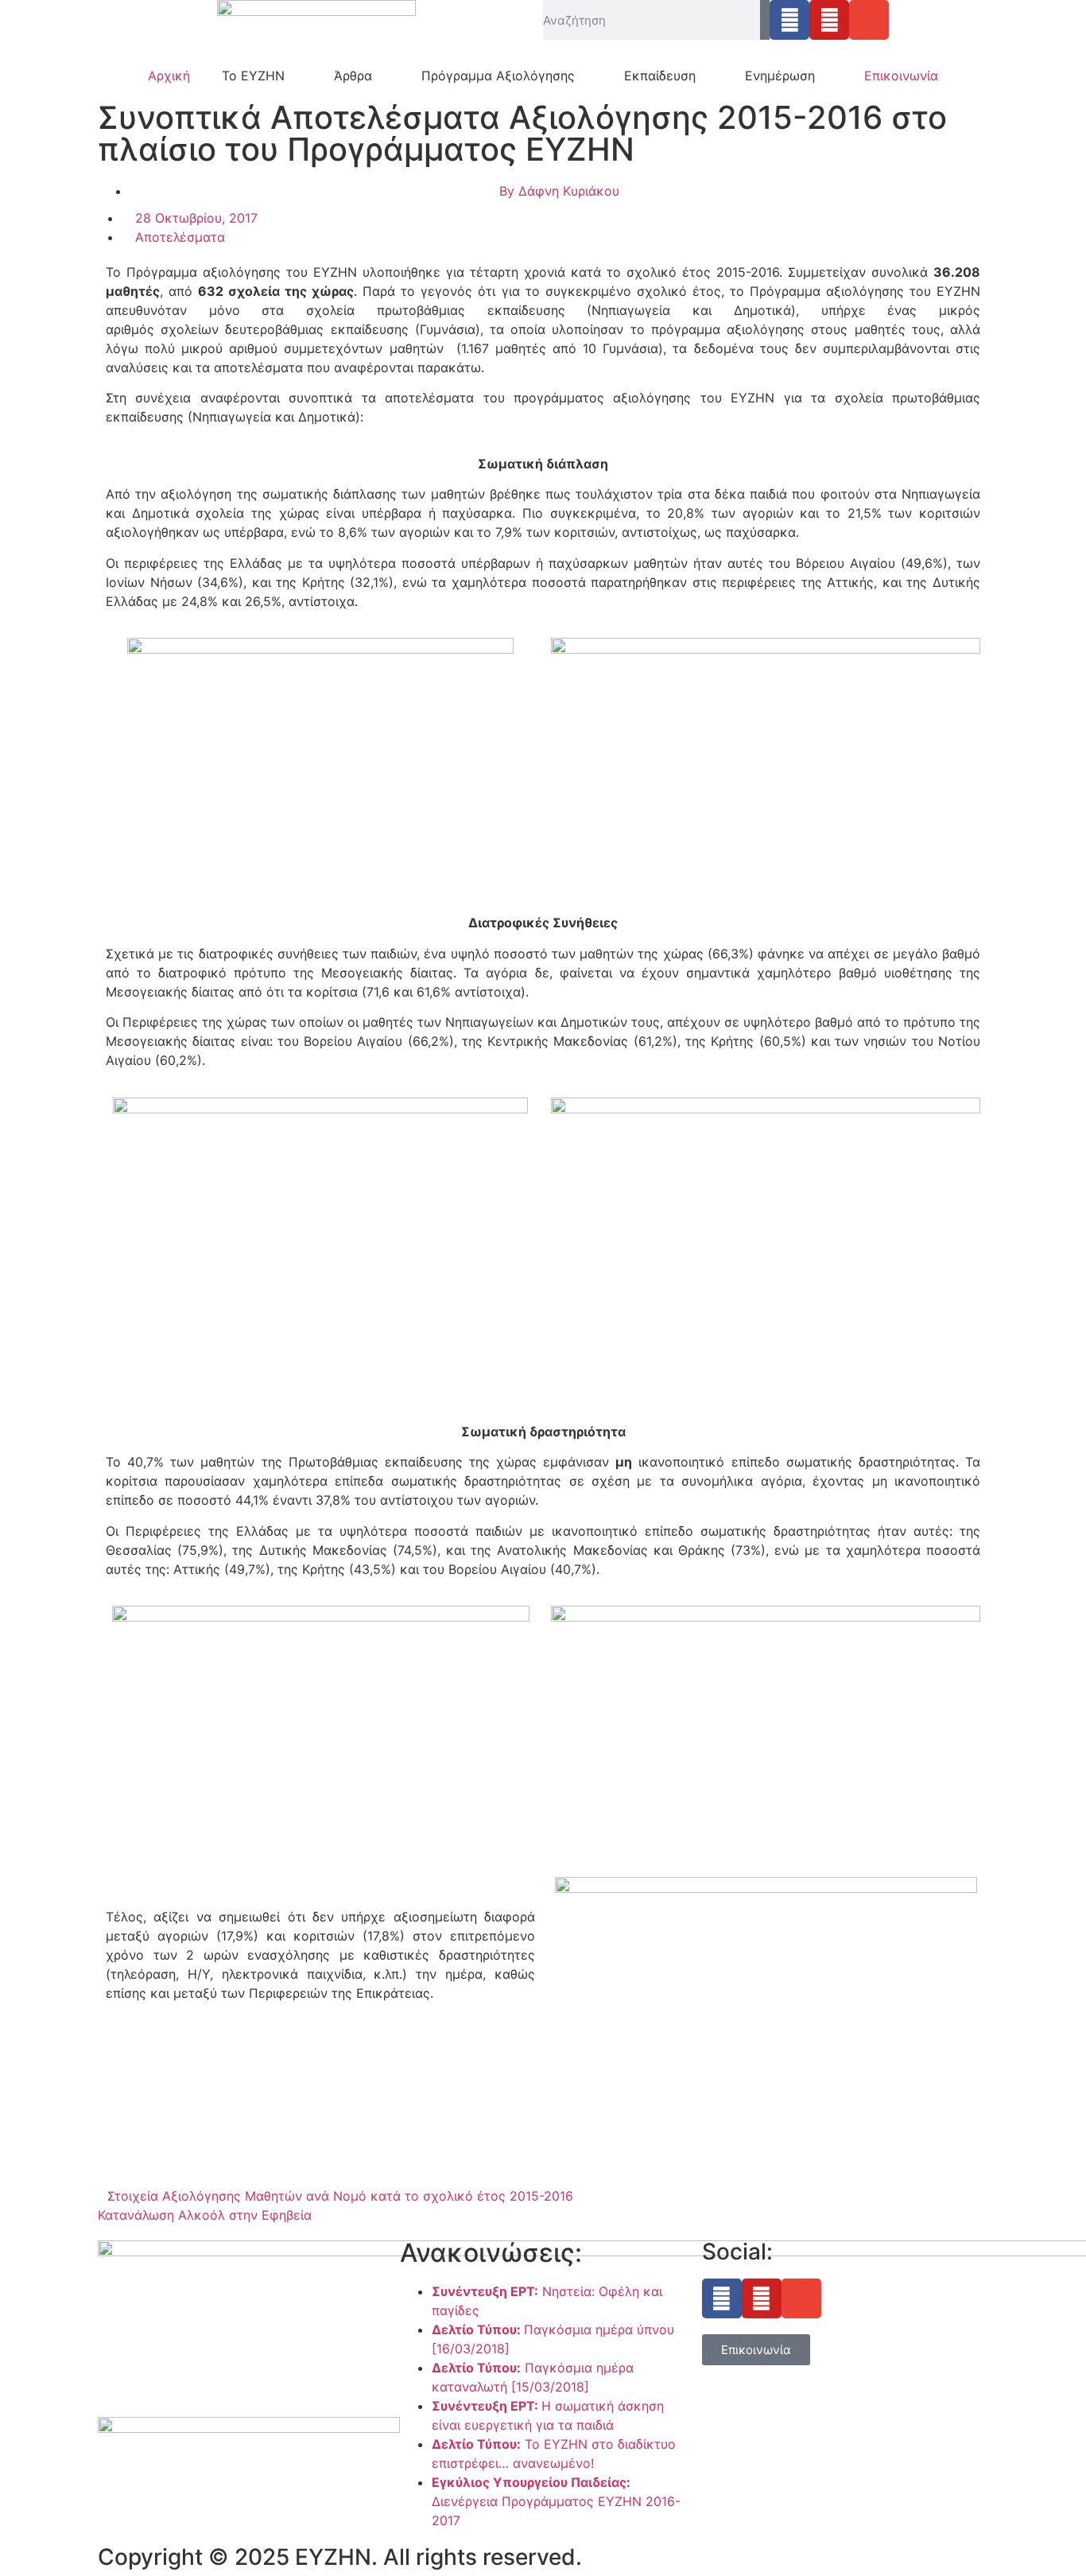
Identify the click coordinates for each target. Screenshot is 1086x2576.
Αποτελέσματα (180, 237)
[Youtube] (829, 20)
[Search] (765, 20)
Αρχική (169, 76)
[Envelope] (869, 20)
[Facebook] (789, 20)
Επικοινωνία (901, 76)
